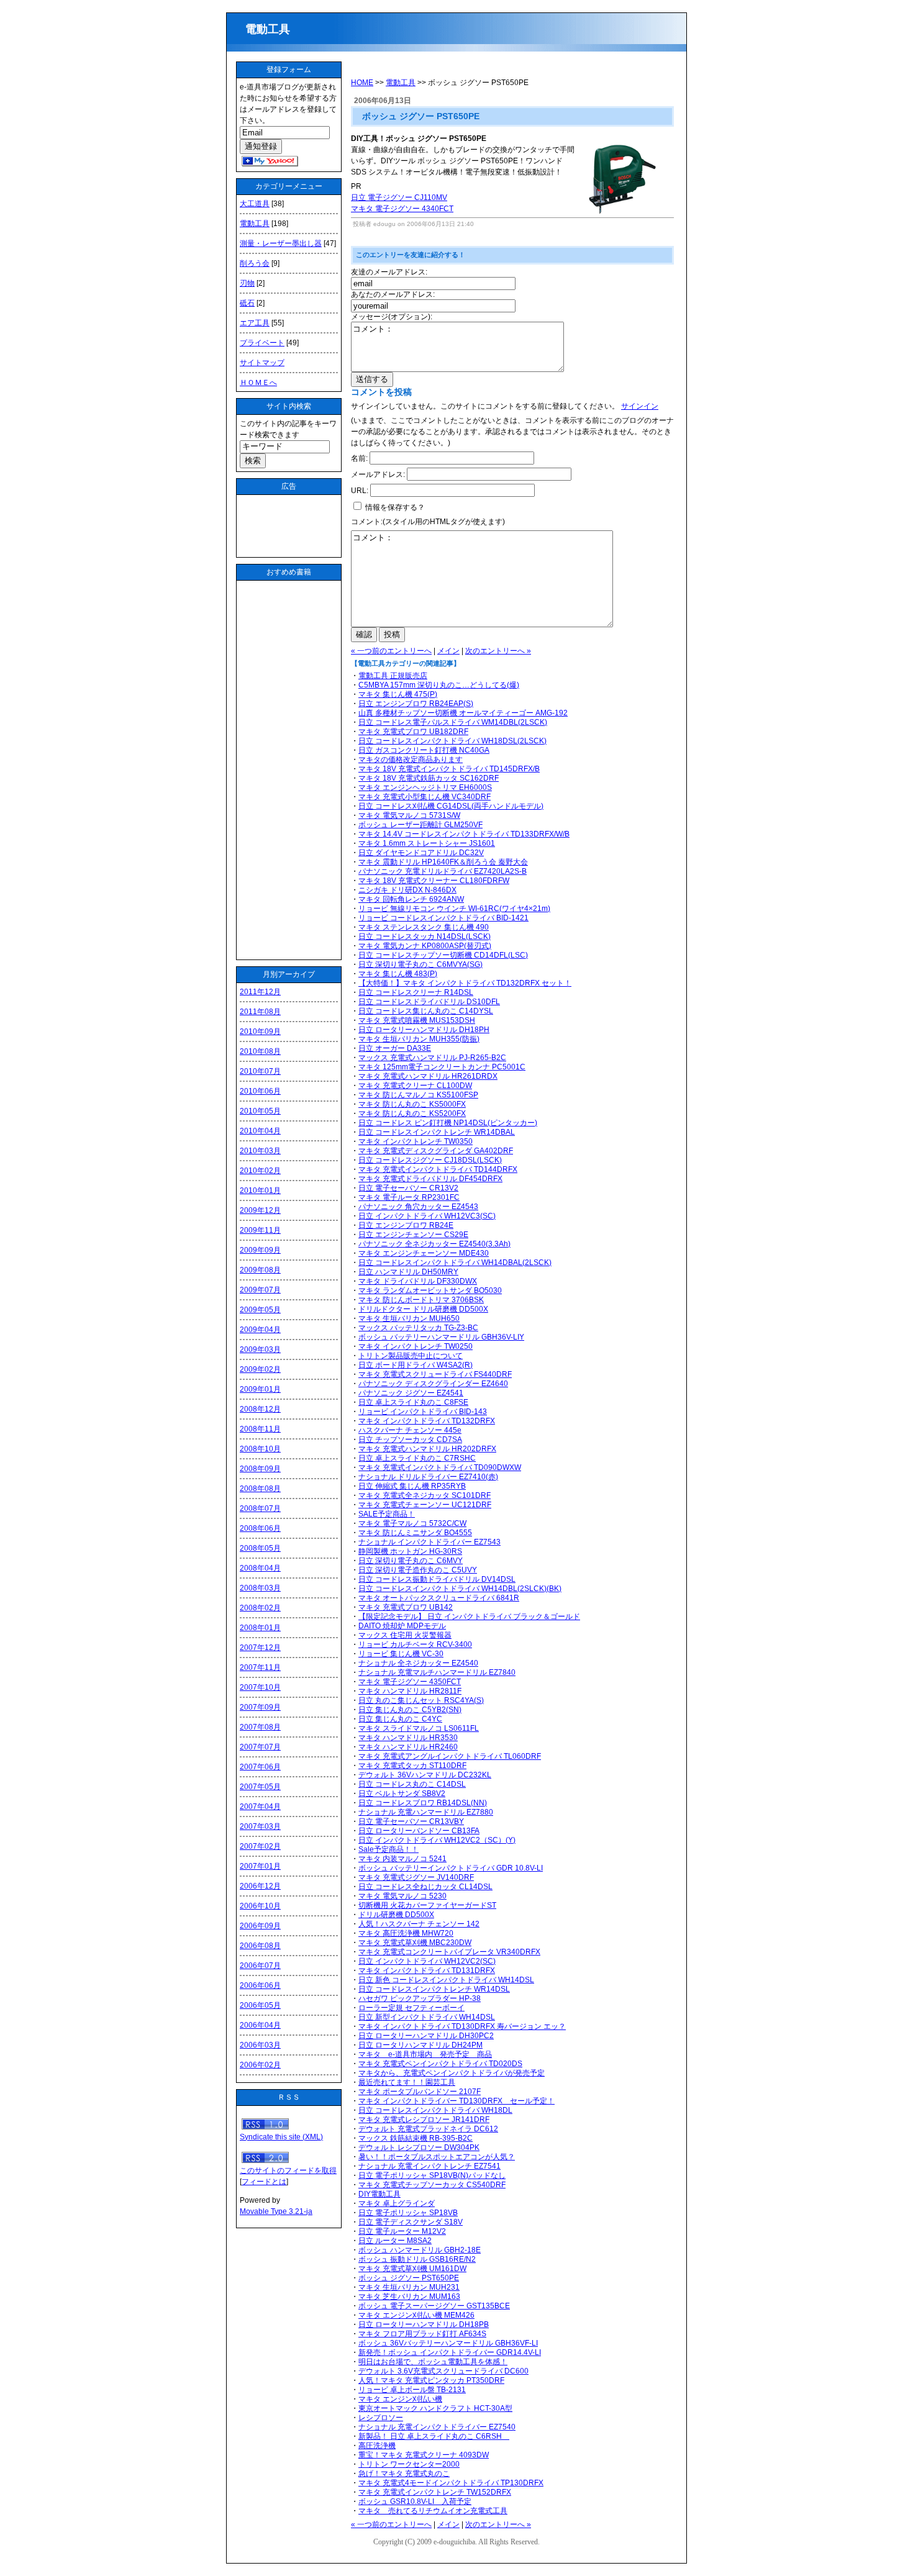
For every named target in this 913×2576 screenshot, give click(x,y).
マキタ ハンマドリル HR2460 (408, 1747)
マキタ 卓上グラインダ (397, 2203)
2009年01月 (260, 1389)
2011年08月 (260, 1012)
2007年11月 (260, 1667)
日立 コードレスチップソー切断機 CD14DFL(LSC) (443, 955)
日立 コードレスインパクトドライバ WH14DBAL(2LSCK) (455, 1263)
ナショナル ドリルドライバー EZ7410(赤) (428, 1477)
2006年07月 (260, 1966)
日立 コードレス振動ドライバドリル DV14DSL (437, 1579)
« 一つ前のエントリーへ (391, 651)
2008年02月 (260, 1608)
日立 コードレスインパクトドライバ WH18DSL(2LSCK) (452, 741)
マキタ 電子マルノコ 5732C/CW (412, 1523)
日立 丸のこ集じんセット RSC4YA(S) (421, 1700)
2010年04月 (260, 1131)
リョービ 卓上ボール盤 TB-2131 (412, 2390)
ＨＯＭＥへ (258, 383)
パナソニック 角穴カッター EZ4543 (418, 1207)
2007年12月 (260, 1648)
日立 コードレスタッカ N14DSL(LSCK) (425, 937)
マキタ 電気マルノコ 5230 (402, 1896)
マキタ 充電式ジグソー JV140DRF (416, 1877)
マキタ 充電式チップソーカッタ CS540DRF (432, 2185)
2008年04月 (260, 1568)
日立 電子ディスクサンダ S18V (411, 2222)
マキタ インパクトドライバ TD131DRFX (427, 1971)
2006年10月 (260, 1906)
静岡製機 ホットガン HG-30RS (410, 1551)
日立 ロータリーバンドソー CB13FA (419, 1831)
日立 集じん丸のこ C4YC (400, 1719)
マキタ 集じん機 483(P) (398, 974)
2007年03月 (260, 1826)
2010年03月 (260, 1151)
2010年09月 (260, 1032)
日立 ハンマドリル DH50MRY (408, 1272)
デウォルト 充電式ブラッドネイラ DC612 (428, 2129)
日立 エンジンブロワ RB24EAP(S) (416, 704)
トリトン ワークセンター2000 (409, 2464)
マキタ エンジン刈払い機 (400, 2399)
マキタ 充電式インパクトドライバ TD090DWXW (440, 1467)
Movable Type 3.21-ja (276, 2211)
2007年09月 (260, 1707)
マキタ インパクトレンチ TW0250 (416, 1346)
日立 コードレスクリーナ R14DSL (416, 992)
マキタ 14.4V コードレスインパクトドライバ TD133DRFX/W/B (464, 834)
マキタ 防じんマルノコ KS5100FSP (418, 1095)
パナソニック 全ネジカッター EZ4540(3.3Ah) (434, 1244)
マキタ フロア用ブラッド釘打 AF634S (422, 2334)
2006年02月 (260, 2065)
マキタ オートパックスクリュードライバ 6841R (439, 1598)
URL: (360, 491)
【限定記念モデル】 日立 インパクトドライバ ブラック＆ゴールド (469, 1617)
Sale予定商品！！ (388, 1849)
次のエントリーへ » (498, 651)
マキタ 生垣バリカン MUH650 (409, 1318)
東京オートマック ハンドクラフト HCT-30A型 (435, 2408)
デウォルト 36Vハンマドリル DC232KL (425, 1775)
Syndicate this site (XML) (281, 2137)
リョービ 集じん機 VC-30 (401, 1654)
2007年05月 (260, 1787)
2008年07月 (260, 1508)
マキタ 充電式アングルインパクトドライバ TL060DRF (450, 1756)
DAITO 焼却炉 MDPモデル (402, 1626)
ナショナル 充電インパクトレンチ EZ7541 (429, 2166)
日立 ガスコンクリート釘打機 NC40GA (424, 750)
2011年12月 (260, 992)
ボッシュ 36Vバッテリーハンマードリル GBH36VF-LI (448, 2343)
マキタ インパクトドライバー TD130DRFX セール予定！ (457, 2101)
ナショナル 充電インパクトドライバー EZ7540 (437, 2427)
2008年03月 (260, 1588)
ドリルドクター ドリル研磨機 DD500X (423, 1309)
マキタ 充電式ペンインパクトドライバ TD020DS (440, 2064)
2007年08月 (260, 1727)
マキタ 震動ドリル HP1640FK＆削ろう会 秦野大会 (443, 862)
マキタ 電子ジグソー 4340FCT (402, 209)
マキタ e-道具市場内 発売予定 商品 (425, 2054)
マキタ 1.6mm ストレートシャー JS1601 (427, 843)
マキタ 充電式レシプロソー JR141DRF (424, 2120)
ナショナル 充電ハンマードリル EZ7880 (426, 1812)
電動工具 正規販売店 (393, 676)
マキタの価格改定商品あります (411, 760)
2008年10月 (260, 1449)
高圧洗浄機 (377, 2446)
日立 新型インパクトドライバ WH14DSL (427, 2017)
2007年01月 (260, 1866)
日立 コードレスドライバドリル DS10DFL (429, 1002)
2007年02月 (260, 1846)
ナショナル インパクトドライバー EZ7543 (429, 1542)
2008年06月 (260, 1528)
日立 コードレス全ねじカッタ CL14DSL (425, 1887)
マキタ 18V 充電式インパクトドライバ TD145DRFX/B (449, 769)
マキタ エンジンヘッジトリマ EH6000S (425, 787)
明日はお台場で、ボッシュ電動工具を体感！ (433, 2362)
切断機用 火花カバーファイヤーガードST (427, 1905)
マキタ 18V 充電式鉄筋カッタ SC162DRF (429, 778)
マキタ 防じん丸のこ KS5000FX (412, 1104)
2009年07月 (260, 1290)
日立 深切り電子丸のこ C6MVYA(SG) (420, 964)
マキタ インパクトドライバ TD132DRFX (427, 1421)
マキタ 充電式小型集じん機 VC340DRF (425, 797)
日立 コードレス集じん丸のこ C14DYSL (426, 1011)
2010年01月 (260, 1190)
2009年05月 (260, 1310)
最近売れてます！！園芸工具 (407, 2082)
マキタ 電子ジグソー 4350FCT (410, 1682)
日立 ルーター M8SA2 (395, 2241)
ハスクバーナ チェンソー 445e (410, 1430)
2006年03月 (260, 2045)
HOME (362, 83)
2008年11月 (260, 1429)
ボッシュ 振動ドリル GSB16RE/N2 (417, 2259)
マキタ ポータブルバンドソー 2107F (420, 2092)
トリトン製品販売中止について (411, 1356)
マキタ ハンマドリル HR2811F (410, 1691)
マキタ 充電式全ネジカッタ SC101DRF (425, 1495)
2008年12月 (260, 1409)
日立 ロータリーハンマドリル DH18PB (424, 2324)
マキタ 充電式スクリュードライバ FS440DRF (435, 1374)
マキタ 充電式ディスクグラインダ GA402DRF (436, 1151)
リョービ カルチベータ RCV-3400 (415, 1644)
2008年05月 (260, 1548)
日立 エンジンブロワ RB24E (406, 1225)
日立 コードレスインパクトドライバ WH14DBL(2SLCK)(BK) (460, 1589)
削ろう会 (255, 263)
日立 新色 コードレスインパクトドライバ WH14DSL (446, 1980)
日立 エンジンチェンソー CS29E (413, 1235)
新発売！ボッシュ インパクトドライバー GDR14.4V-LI (450, 2352)
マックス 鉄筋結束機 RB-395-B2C (416, 2138)
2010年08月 (260, 1051)
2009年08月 (260, 1270)
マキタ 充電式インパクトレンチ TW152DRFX (435, 2492)
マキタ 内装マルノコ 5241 (402, 1859)
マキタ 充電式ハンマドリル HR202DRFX (427, 1449)
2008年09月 (260, 1469)
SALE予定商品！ (387, 1514)
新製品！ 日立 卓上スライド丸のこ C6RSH (434, 2436)
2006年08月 (260, 1946)
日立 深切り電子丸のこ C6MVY (411, 1561)
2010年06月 (260, 1091)
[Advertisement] (289, 526)
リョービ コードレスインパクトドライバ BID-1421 (443, 918)
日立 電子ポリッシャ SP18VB (408, 2213)
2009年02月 (260, 1369)
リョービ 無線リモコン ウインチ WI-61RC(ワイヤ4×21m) (454, 909)
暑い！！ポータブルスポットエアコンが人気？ (437, 2157)
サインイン (640, 406)
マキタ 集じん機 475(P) (398, 694)
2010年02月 (260, 1171)
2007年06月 (260, 1767)
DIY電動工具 (379, 2194)
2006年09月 (260, 1926)
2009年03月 (260, 1349)
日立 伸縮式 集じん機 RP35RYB (412, 1486)
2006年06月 (260, 1985)
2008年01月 (260, 1628)
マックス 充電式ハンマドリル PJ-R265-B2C (432, 1058)
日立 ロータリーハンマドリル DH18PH (424, 1030)
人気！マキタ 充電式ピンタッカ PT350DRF (431, 2380)
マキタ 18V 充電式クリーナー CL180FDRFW (434, 881)
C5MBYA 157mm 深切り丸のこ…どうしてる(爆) (439, 685)
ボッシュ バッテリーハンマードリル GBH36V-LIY (441, 1337)
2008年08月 (260, 1489)
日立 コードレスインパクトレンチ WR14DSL (434, 1989)
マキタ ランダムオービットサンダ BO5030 (430, 1290)
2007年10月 (260, 1687)
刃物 (247, 283)
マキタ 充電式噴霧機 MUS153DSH (417, 1020)
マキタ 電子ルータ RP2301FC (409, 1197)
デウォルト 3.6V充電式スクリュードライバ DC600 (443, 2371)
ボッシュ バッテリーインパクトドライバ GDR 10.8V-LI (451, 1868)
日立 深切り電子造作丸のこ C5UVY (418, 1570)
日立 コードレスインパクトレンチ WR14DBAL (437, 1132)
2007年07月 (260, 1747)
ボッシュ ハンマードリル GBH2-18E (420, 2250)
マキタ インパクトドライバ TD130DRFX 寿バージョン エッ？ (462, 2026)
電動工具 (273, 29)
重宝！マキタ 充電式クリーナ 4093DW (424, 2455)
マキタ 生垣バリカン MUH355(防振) (419, 1039)
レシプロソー (381, 2418)
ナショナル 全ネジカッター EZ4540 (418, 1663)
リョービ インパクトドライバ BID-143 (423, 1412)
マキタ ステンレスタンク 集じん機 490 (424, 927)
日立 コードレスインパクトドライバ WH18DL (435, 2110)
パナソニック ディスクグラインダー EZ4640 (433, 1384)
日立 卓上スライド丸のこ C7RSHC (417, 1458)
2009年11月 (260, 1230)
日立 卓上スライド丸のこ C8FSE (413, 1402)
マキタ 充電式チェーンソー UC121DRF (425, 1505)
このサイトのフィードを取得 (288, 2170)
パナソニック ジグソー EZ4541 (411, 1393)
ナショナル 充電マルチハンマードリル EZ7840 (437, 1672)
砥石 (247, 303)
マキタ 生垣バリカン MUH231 (409, 2287)
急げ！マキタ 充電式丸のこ (404, 2474)
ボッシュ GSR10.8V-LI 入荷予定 (415, 2501)
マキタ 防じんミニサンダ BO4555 (415, 1533)
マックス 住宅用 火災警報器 (405, 1635)
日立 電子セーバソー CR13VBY (411, 1821)
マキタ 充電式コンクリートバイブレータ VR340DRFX (449, 1952)
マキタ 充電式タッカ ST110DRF (412, 1766)
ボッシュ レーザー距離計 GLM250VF (420, 825)
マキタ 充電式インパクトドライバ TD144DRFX (438, 1169)
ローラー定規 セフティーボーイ (411, 2008)
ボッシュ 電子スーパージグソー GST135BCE (434, 2306)
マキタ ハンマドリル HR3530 (408, 1738)
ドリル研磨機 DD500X (396, 1915)
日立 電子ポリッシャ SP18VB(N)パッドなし (432, 2175)
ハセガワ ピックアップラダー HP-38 (420, 1998)
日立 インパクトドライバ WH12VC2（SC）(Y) (437, 1840)
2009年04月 (260, 1330)
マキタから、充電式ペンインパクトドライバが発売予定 (452, 2073)
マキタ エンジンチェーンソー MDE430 (424, 1253)
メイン (448, 651)
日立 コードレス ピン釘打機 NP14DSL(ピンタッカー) (448, 1123)
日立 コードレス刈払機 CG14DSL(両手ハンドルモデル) (451, 806)
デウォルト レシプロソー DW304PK (419, 2147)
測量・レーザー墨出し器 (281, 243)
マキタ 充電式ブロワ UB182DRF (413, 732)
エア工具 (255, 323)
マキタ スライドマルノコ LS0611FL (419, 1728)
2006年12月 (260, 1886)
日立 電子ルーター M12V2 (402, 2231)
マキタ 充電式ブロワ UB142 (406, 1607)
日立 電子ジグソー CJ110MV (399, 197)
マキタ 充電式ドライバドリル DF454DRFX (430, 1179)
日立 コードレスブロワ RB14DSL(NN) (423, 1803)
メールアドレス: (378, 474)
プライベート (262, 343)
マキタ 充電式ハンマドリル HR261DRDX (428, 1076)
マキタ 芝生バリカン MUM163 (409, 2297)
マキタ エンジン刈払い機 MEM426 (416, 2315)
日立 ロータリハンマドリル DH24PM (420, 2045)
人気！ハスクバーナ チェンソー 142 (419, 1924)
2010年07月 (260, 1071)
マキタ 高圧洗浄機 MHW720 (406, 1933)
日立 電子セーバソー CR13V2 (408, 1188)
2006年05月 (260, 2005)
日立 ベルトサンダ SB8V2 (402, 1794)
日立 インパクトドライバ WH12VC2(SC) (427, 1961)
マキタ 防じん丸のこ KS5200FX (412, 1113)
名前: (359, 458)
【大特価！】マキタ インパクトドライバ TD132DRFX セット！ (465, 983)
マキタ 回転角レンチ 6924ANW (411, 899)
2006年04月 (260, 2025)
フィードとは (264, 2182)
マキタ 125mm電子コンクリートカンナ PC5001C (442, 1067)
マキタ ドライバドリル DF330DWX (418, 1281)
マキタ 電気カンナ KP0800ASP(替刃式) (425, 946)
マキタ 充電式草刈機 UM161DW (412, 2269)
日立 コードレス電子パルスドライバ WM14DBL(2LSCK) (453, 722)
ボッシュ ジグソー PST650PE (409, 2278)
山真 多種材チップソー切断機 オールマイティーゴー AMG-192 (463, 713)
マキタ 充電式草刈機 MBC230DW (415, 1943)
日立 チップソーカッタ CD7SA (410, 1440)
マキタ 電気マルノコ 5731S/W (409, 815)
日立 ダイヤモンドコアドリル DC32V (421, 853)
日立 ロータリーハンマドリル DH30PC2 (426, 2036)
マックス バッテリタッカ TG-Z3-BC (418, 1328)
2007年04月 (260, 1807)
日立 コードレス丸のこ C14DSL (412, 1784)
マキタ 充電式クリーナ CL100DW (415, 1086)
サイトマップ (262, 363)
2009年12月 (260, 1210)
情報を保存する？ (394, 507)
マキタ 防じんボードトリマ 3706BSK (421, 1300)
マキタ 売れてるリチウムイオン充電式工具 (433, 2511)
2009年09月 (260, 1250)
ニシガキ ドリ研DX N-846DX (407, 890)
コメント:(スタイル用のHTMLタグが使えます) (428, 522)
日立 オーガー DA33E (395, 1048)
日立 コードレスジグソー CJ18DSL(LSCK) (430, 1160)
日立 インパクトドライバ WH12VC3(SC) (427, 1216)
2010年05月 (260, 1111)
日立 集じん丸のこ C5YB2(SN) (410, 1710)
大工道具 (255, 204)
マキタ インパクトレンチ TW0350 (416, 1141)
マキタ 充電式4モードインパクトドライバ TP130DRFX (451, 2483)
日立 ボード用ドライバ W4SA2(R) (416, 1365)
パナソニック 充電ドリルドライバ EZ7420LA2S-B (443, 871)
